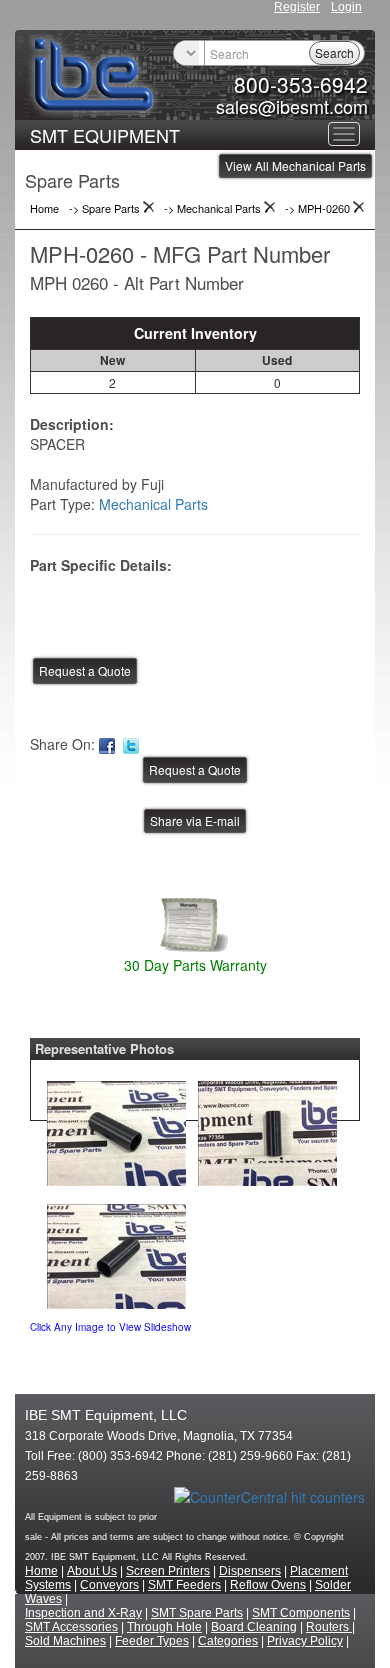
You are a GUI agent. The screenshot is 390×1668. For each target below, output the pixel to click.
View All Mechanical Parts (295, 165)
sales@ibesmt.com (292, 106)
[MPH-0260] (116, 1129)
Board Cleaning (254, 1627)
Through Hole (164, 1627)
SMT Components (301, 1613)
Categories (228, 1641)
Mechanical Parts (153, 504)
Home (41, 1571)
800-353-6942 (301, 84)
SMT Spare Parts (197, 1613)
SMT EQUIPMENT (105, 135)
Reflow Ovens (268, 1585)
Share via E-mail (195, 820)
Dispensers (250, 1571)
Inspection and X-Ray (83, 1613)
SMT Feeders (184, 1585)
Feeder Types (152, 1641)
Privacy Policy (305, 1641)
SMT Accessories (71, 1627)
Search (334, 52)
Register (297, 7)
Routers (329, 1627)
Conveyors (109, 1585)
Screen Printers (168, 1571)
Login (346, 7)
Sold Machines (65, 1641)
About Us (92, 1571)
